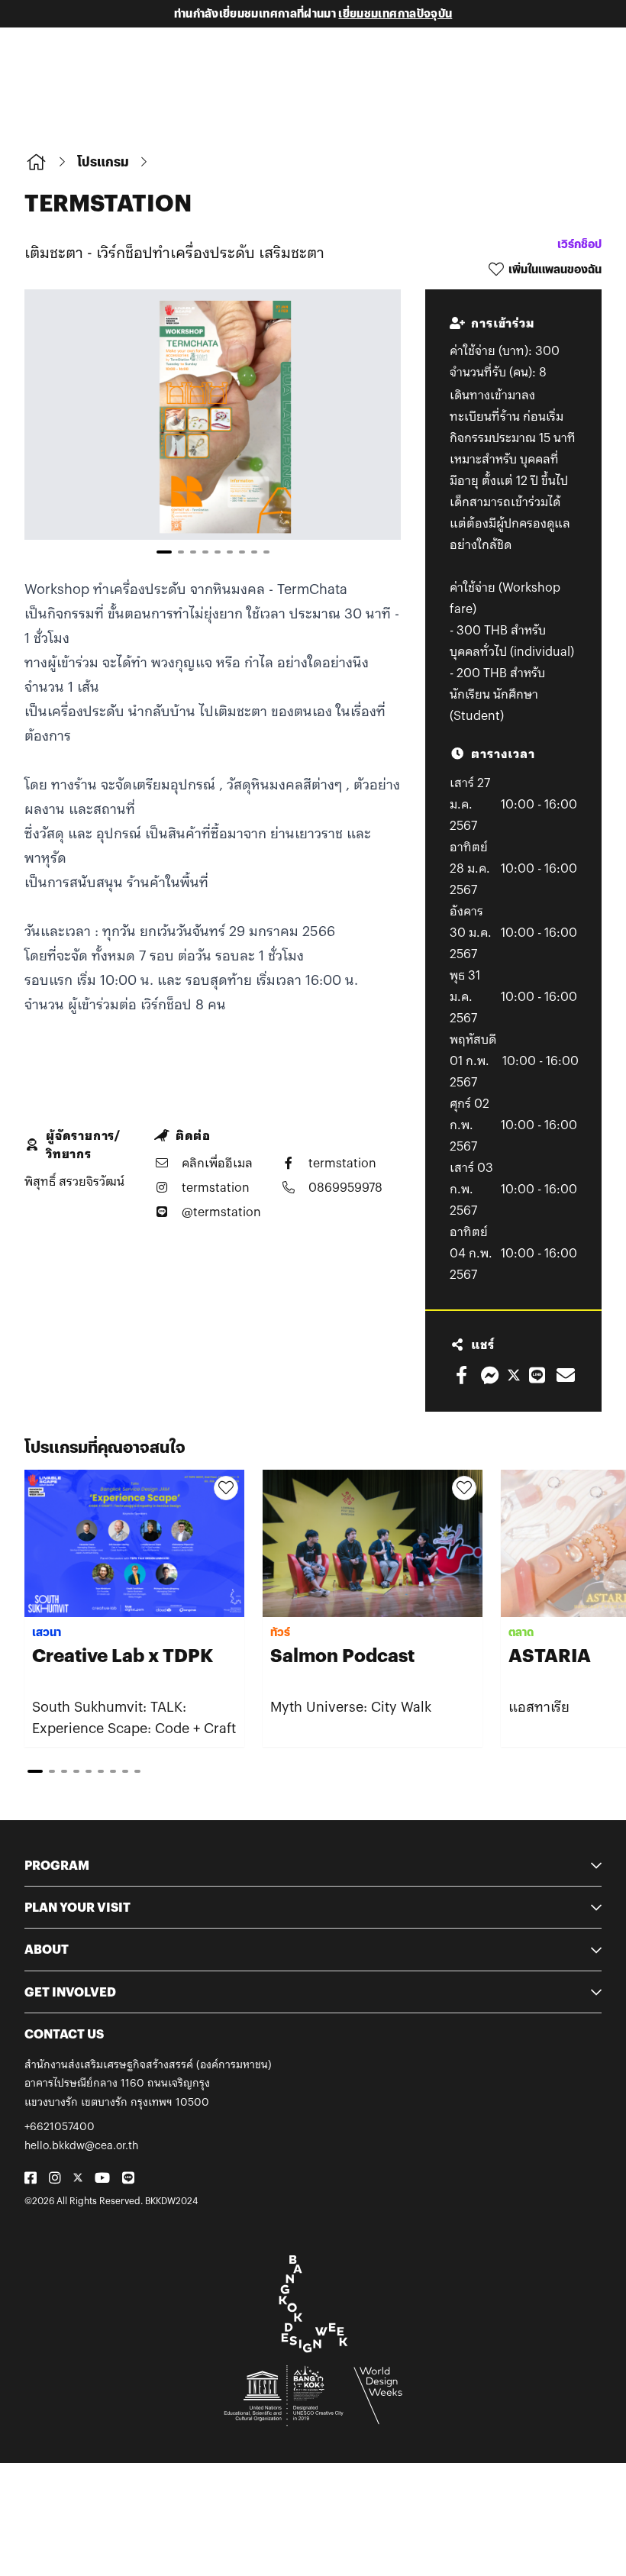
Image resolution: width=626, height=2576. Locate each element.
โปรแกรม (103, 161)
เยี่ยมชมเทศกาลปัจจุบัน (395, 13)
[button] (367, 428)
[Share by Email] (566, 1375)
